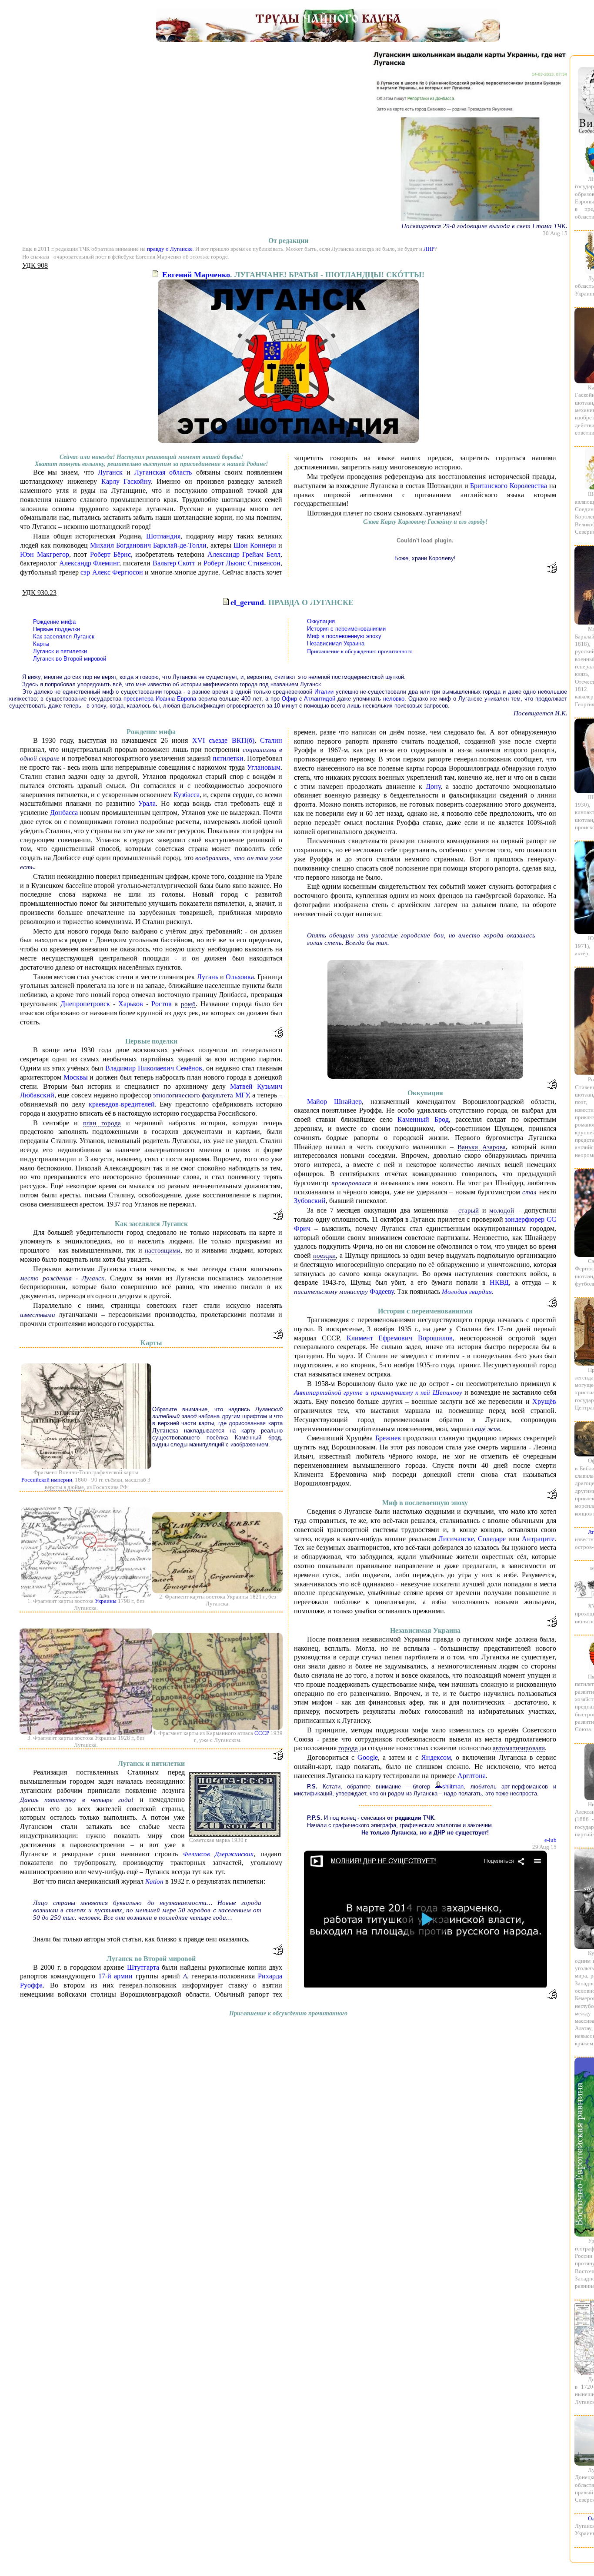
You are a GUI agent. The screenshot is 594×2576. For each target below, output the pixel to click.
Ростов (162, 1004)
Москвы (76, 1077)
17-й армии (116, 1976)
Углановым (264, 767)
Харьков (131, 1004)
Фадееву (382, 1291)
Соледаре (492, 1539)
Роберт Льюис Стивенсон (242, 563)
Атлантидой (320, 699)
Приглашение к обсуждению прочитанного (360, 651)
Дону (433, 786)
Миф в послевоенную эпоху (344, 636)
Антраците (538, 1539)
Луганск (110, 472)
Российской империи (47, 1480)
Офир (289, 699)
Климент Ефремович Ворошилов (400, 1338)
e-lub (551, 1840)
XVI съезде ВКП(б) (223, 740)
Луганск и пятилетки (60, 651)
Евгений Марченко (196, 275)
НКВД (499, 1282)
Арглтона (472, 1776)
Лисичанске (456, 1539)
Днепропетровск (85, 1004)
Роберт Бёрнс (110, 554)
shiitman (453, 1787)
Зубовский (310, 1201)
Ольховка (240, 977)
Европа (187, 699)
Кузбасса (187, 795)
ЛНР (429, 249)
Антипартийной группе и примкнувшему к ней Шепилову (378, 1393)
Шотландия (163, 536)
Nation (154, 1881)
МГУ (242, 1095)
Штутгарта (143, 1967)
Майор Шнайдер (334, 1102)
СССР (262, 1733)
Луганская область (163, 472)
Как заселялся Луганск (64, 637)
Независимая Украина (336, 643)
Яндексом (436, 1757)
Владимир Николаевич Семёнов (154, 1068)
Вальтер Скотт (174, 563)
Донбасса (64, 813)
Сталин (271, 740)
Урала (147, 803)
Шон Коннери (255, 545)
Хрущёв (544, 1401)
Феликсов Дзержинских (219, 1854)
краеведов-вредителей (122, 1104)
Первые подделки (57, 629)
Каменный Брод (423, 1119)
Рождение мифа (54, 622)
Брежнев (388, 1438)
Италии (324, 692)
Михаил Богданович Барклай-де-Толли (148, 545)
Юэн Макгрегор (45, 554)
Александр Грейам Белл (244, 554)
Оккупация (321, 621)
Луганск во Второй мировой (70, 659)
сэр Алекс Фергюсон (112, 572)
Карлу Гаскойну (126, 481)
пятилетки (228, 758)
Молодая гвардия (467, 1292)
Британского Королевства (509, 486)
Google (368, 1757)
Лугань (208, 977)
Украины (106, 1601)
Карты (41, 644)
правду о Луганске (170, 249)
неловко (394, 699)
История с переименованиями (346, 629)
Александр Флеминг (89, 563)
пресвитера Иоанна (149, 699)
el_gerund (247, 602)
